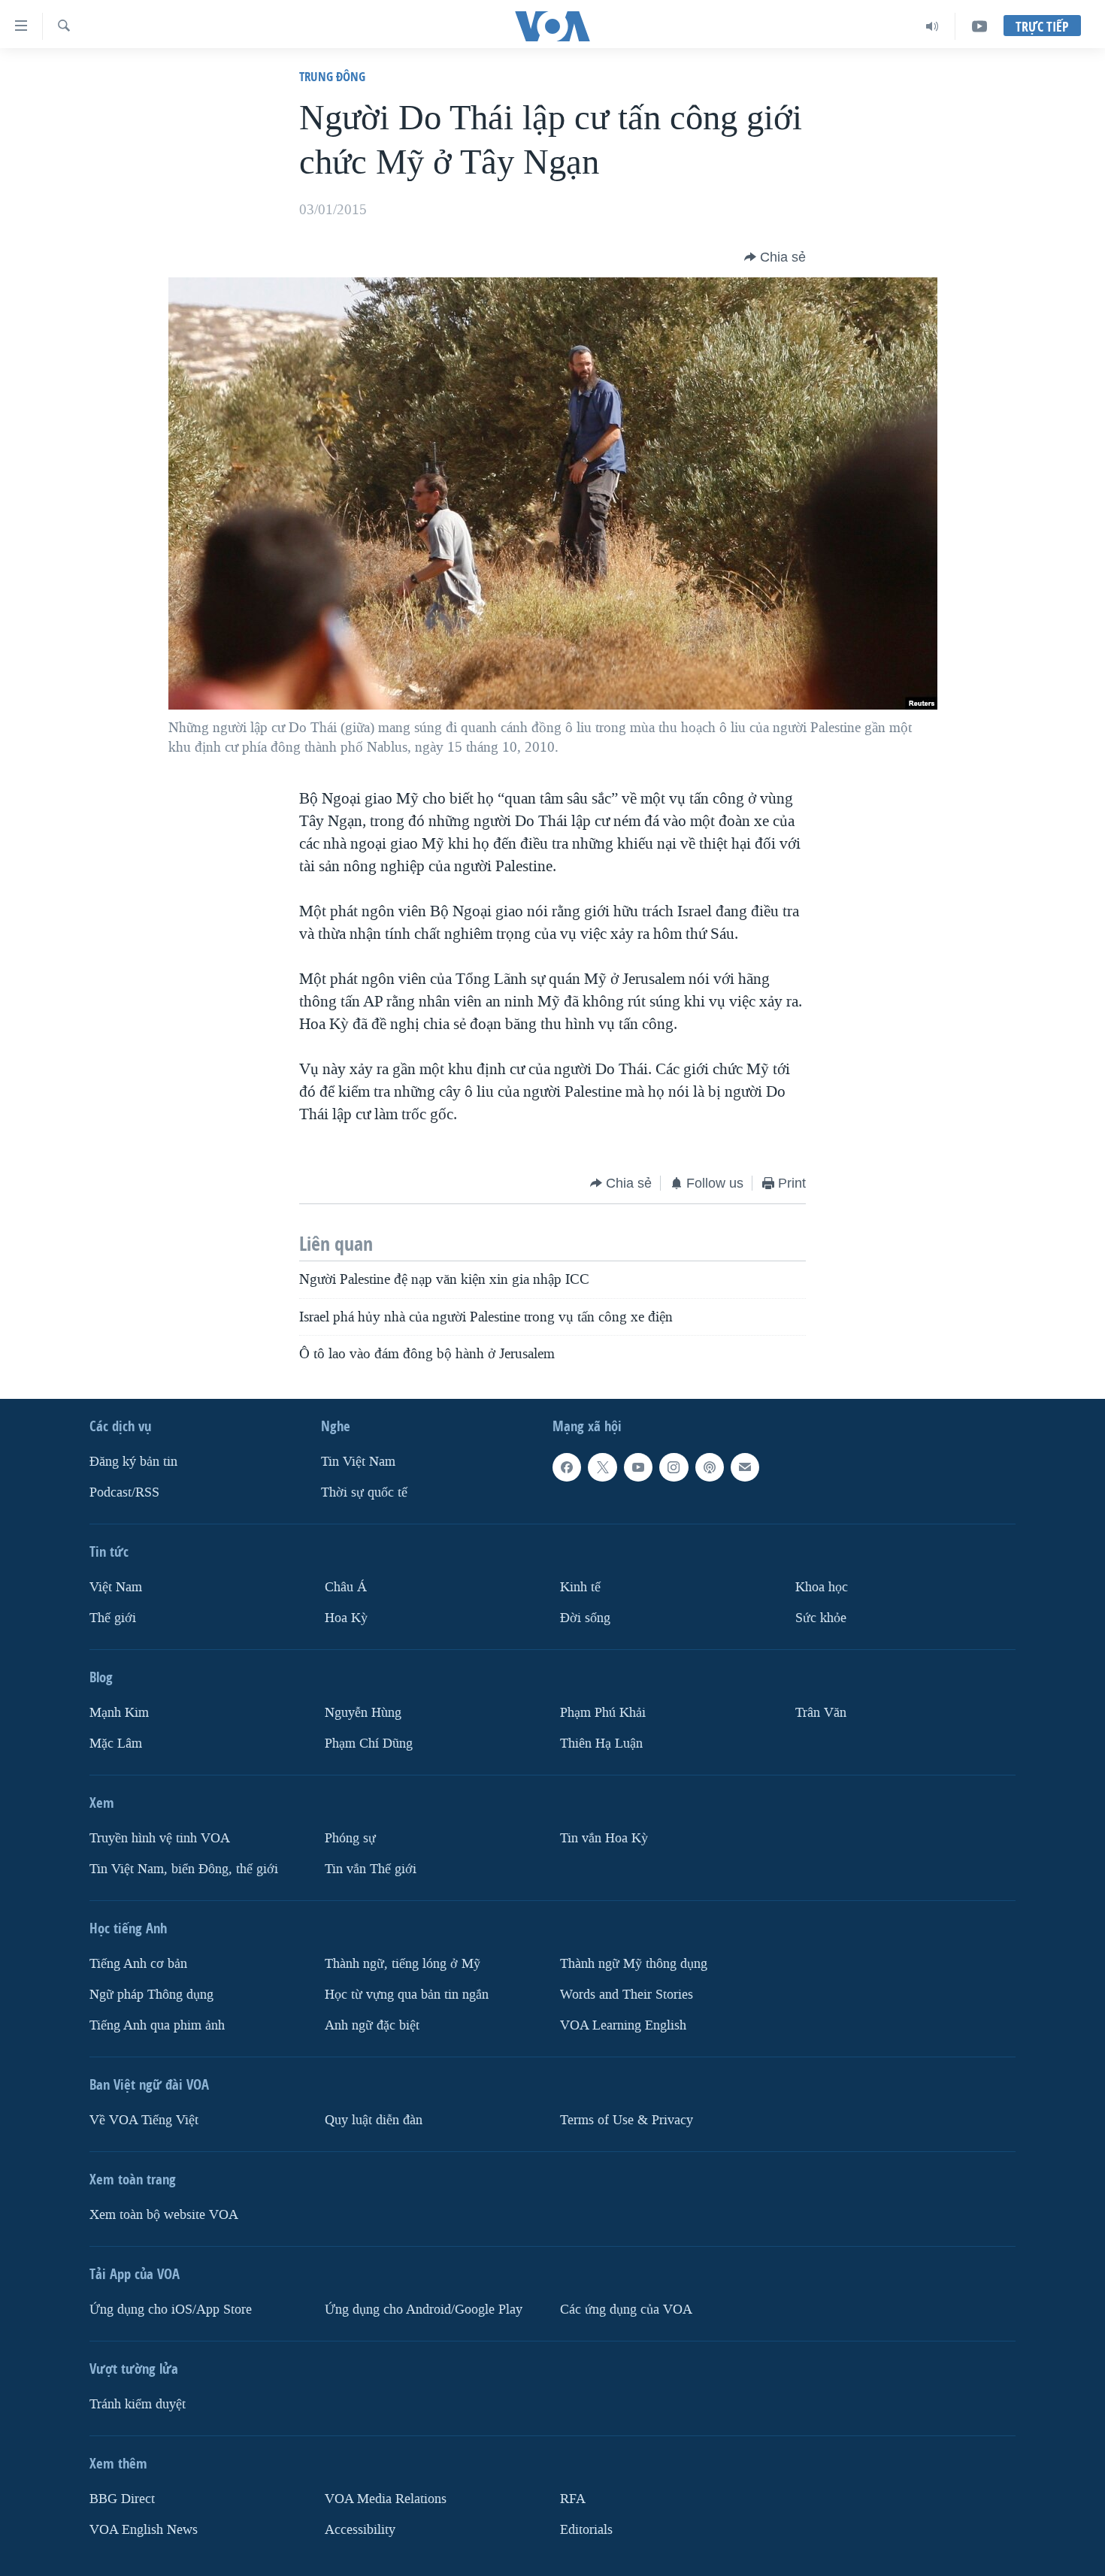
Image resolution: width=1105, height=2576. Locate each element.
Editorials (586, 2530)
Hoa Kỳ (346, 1618)
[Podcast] (710, 1467)
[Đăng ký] (745, 1467)
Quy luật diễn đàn (374, 2120)
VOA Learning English (623, 2025)
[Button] (775, 257)
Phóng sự (350, 1838)
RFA (573, 2499)
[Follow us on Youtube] (638, 1467)
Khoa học (822, 1587)
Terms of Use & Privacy (627, 2120)
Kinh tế (580, 1587)
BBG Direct (122, 2499)
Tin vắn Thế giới (371, 1869)
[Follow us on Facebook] (567, 1467)
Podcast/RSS (124, 1492)
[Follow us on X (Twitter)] (602, 1467)
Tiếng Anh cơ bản (138, 1964)
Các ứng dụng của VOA (626, 2310)
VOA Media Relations (386, 2499)
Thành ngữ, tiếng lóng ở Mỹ (403, 1964)
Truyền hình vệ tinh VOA (160, 1838)
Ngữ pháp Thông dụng (151, 1995)
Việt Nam (116, 1587)
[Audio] (932, 26)
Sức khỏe (821, 1618)
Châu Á (346, 1587)
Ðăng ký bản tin (133, 1462)
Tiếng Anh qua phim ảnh (157, 2025)
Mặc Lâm (116, 1744)
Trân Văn (821, 1713)
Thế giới (113, 1618)
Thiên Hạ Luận (601, 1744)
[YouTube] (979, 26)
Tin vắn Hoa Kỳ (604, 1838)
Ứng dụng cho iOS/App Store (171, 2310)
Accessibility (360, 2530)
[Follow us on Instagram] (674, 1467)
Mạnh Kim (119, 1713)
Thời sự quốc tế (364, 1492)
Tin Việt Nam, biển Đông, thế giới (184, 1869)
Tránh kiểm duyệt (138, 2404)
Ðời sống (585, 1618)
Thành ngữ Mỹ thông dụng (634, 1964)
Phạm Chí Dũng (369, 1744)
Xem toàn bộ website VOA (164, 2215)
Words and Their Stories (627, 1995)
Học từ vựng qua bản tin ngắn (407, 1995)
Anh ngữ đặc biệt (372, 2025)
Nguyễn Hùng (363, 1713)
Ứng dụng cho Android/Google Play (424, 2310)
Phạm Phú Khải (603, 1713)
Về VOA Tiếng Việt (144, 2120)
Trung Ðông (332, 76)
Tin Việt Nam (358, 1462)
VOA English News (144, 2530)
